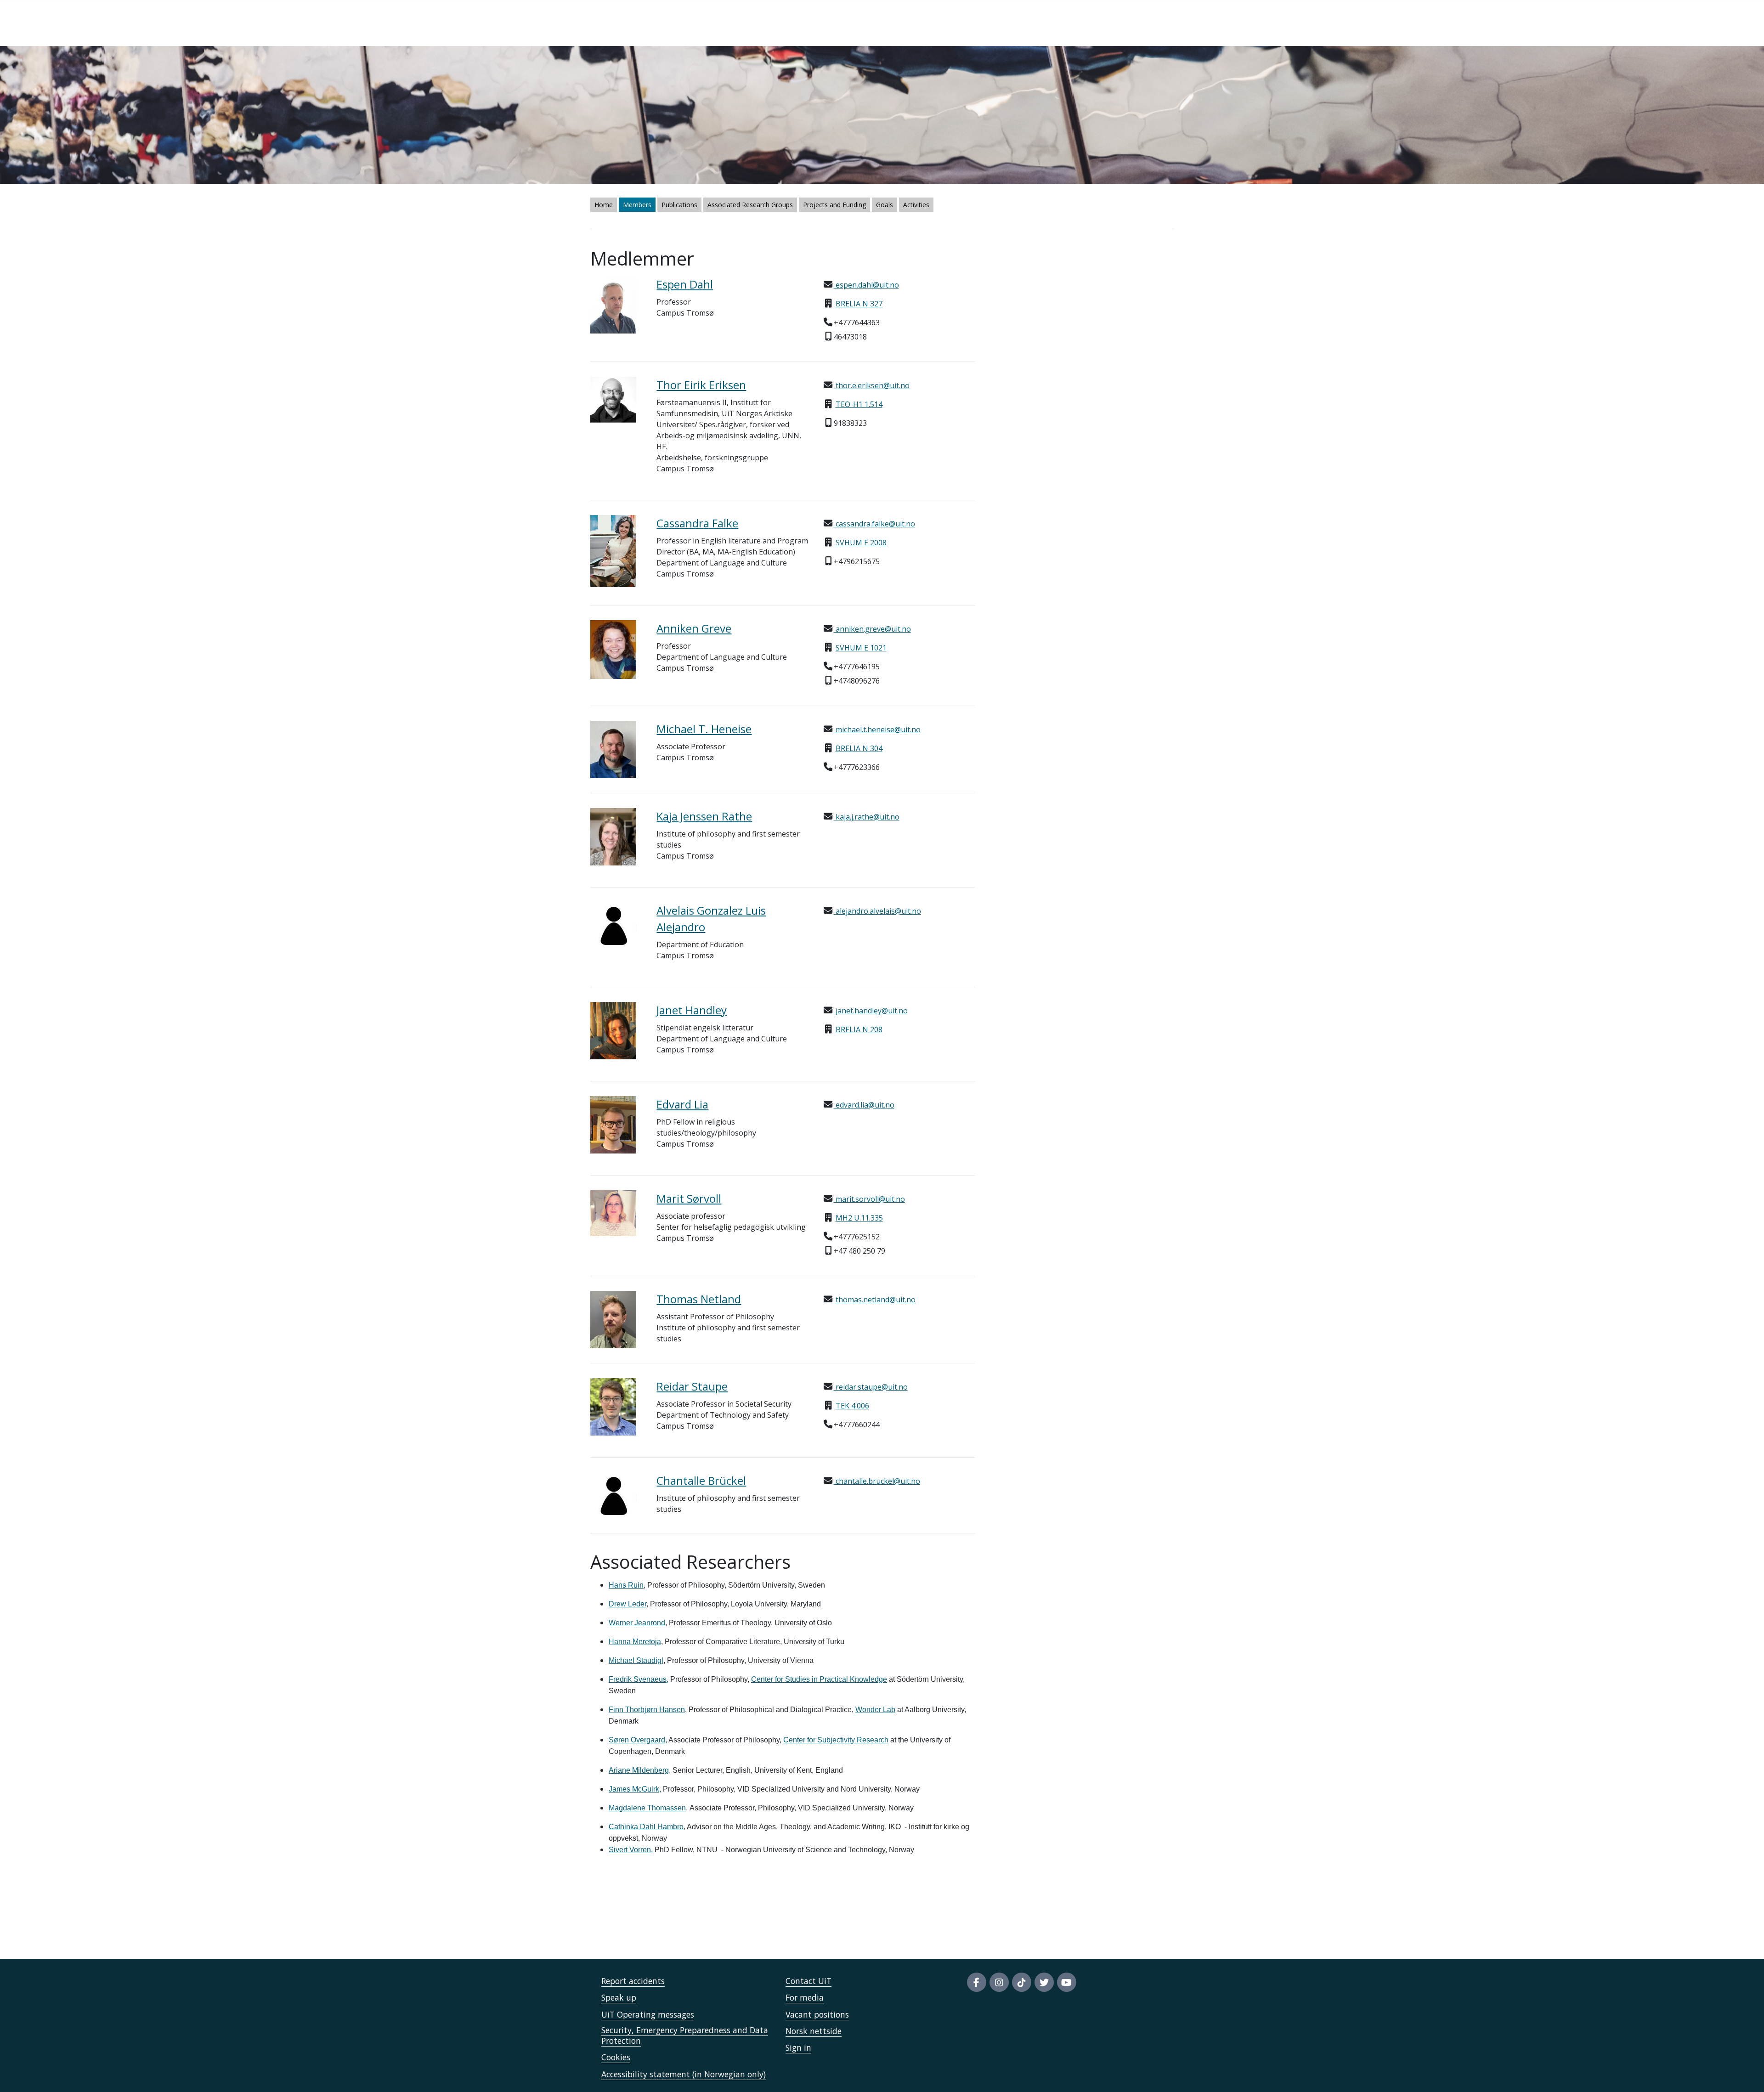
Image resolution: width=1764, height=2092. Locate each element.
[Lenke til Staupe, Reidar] (616, 1407)
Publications (679, 205)
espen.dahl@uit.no (866, 285)
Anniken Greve (694, 628)
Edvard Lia (682, 1104)
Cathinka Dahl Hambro (646, 1827)
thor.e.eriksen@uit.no (872, 385)
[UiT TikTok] (1022, 1982)
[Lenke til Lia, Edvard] (616, 1125)
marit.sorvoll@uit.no (869, 1199)
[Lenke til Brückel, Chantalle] (616, 1495)
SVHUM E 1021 (861, 648)
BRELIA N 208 (859, 1029)
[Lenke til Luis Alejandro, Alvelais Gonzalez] (616, 925)
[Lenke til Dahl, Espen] (616, 305)
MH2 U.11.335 (859, 1218)
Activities (916, 205)
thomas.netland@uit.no (875, 1300)
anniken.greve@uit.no (872, 629)
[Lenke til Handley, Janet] (616, 1031)
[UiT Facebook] (977, 1982)
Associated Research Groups (750, 205)
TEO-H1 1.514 (859, 404)
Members (637, 205)
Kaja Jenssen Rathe (704, 816)
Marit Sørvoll (689, 1198)
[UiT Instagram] (999, 1982)
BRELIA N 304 (859, 748)
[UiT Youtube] (1067, 1982)
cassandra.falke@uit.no (874, 524)
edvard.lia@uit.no (864, 1105)
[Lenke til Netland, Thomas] (616, 1320)
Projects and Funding (834, 205)
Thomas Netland (699, 1299)
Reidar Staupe (692, 1386)
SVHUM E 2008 (861, 543)
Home (604, 205)
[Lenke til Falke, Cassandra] (616, 551)
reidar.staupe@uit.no (871, 1387)
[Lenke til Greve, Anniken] (616, 650)
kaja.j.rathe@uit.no (867, 817)
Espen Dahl (685, 284)
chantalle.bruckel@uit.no (877, 1481)
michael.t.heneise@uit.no (877, 729)
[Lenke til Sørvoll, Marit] (616, 1213)
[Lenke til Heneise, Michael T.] (616, 749)
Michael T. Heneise (704, 729)
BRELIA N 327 (859, 304)
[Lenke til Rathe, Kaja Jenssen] (616, 837)
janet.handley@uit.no (871, 1011)
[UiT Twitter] (1044, 1982)
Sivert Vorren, (631, 1850)
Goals (885, 205)
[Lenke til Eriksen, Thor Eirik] (616, 400)
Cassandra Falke (697, 523)
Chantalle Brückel (701, 1480)
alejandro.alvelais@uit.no (877, 911)
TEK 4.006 (852, 1406)
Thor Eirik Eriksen (701, 385)
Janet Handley (692, 1010)
